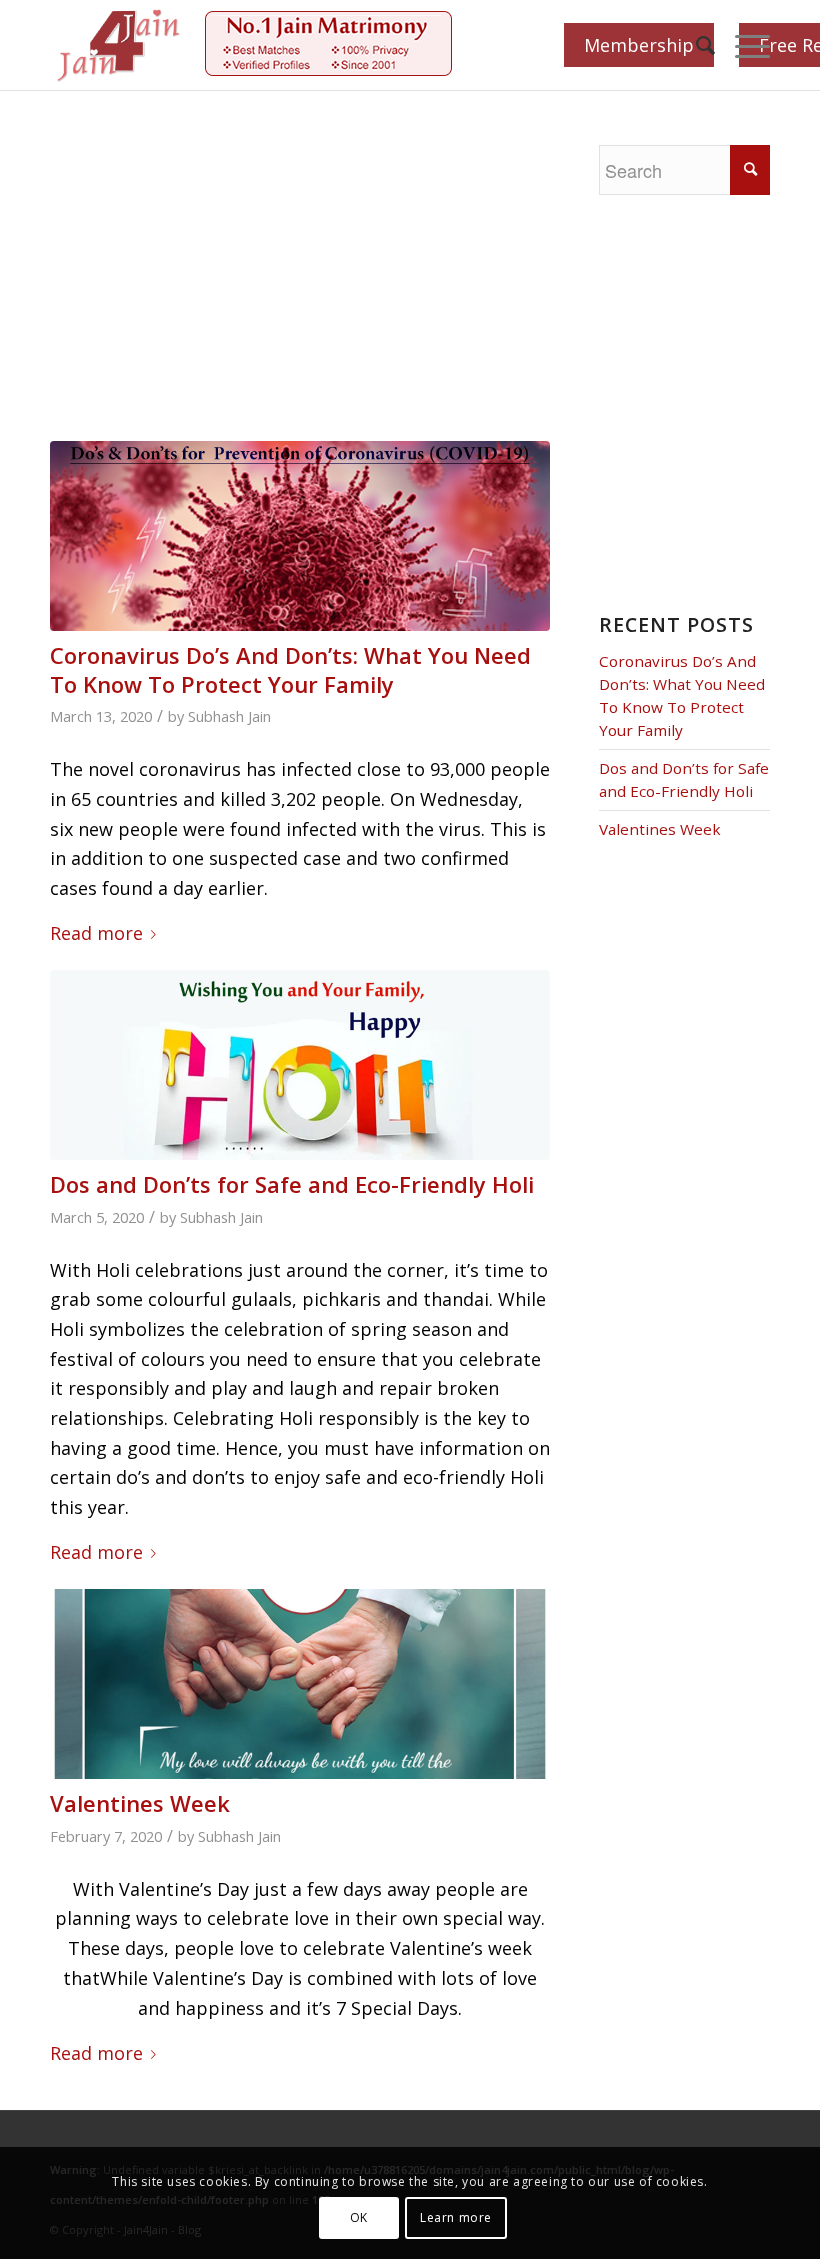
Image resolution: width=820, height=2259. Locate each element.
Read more (96, 933)
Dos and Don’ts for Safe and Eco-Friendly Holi (292, 1184)
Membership (639, 45)
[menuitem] (695, 45)
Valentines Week (140, 1803)
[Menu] (742, 45)
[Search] (695, 45)
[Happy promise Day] (300, 1684)
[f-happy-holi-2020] (300, 1065)
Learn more (456, 2217)
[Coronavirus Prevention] (300, 536)
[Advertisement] (320, 293)
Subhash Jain (229, 716)
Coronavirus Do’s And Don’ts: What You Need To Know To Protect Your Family (290, 669)
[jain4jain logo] (119, 45)
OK (359, 2217)
